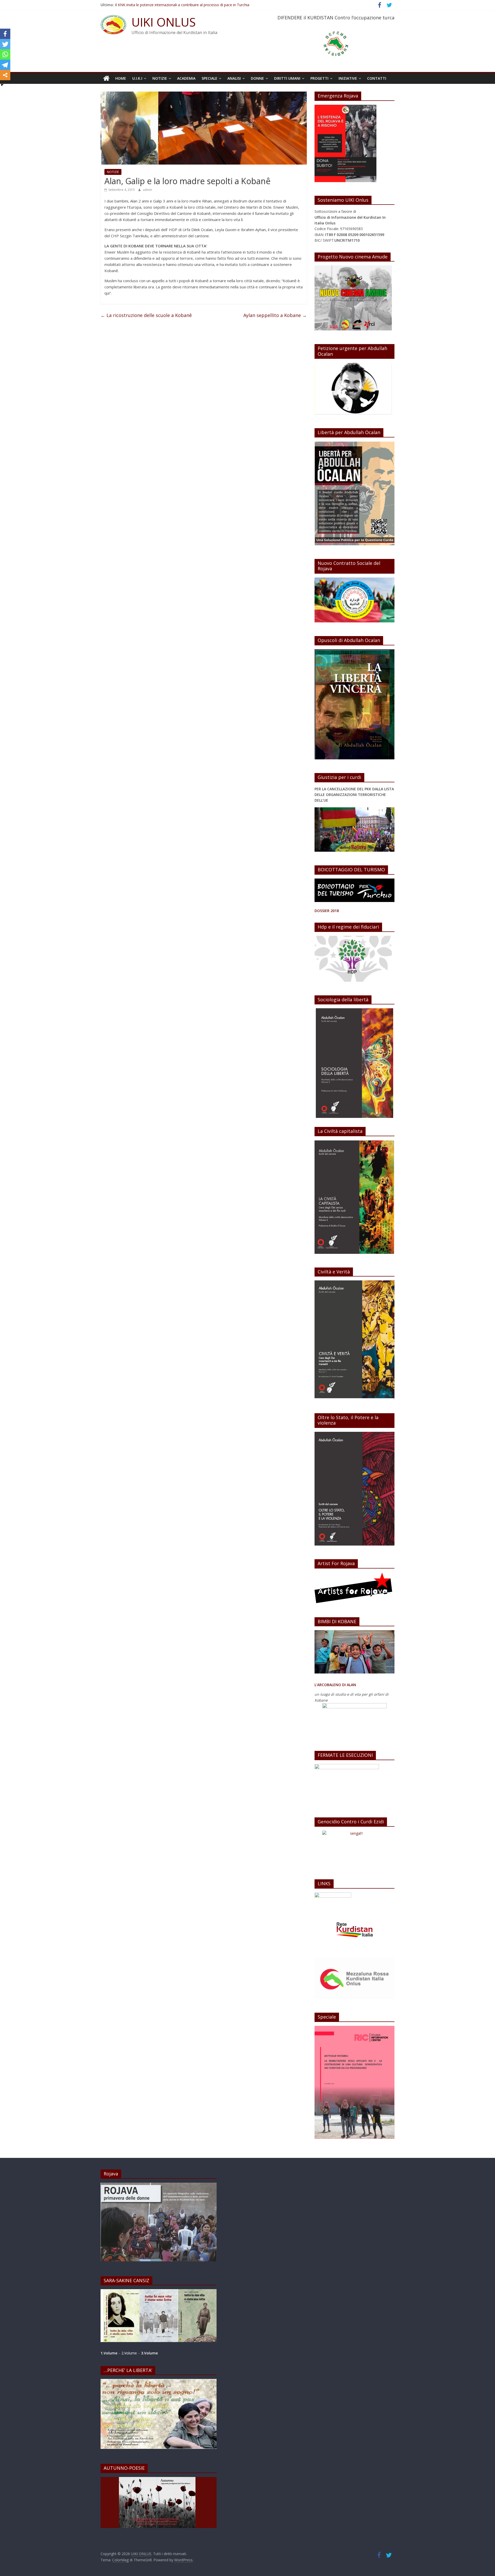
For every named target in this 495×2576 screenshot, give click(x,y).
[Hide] (2, 85)
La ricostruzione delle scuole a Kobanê (146, 315)
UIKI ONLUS (164, 22)
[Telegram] (5, 65)
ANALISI (234, 78)
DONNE (257, 78)
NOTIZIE (160, 78)
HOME (121, 78)
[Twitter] (5, 44)
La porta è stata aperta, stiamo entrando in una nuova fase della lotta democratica (184, 4)
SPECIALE (209, 78)
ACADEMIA (186, 78)
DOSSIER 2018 (327, 911)
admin (147, 190)
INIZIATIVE (348, 78)
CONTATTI (377, 78)
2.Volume (130, 2353)
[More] (5, 75)
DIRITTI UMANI (287, 78)
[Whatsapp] (5, 54)
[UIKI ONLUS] (106, 78)
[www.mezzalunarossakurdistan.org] (333, 1895)
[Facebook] (5, 34)
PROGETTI (319, 78)
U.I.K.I (137, 78)
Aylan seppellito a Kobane (275, 315)
